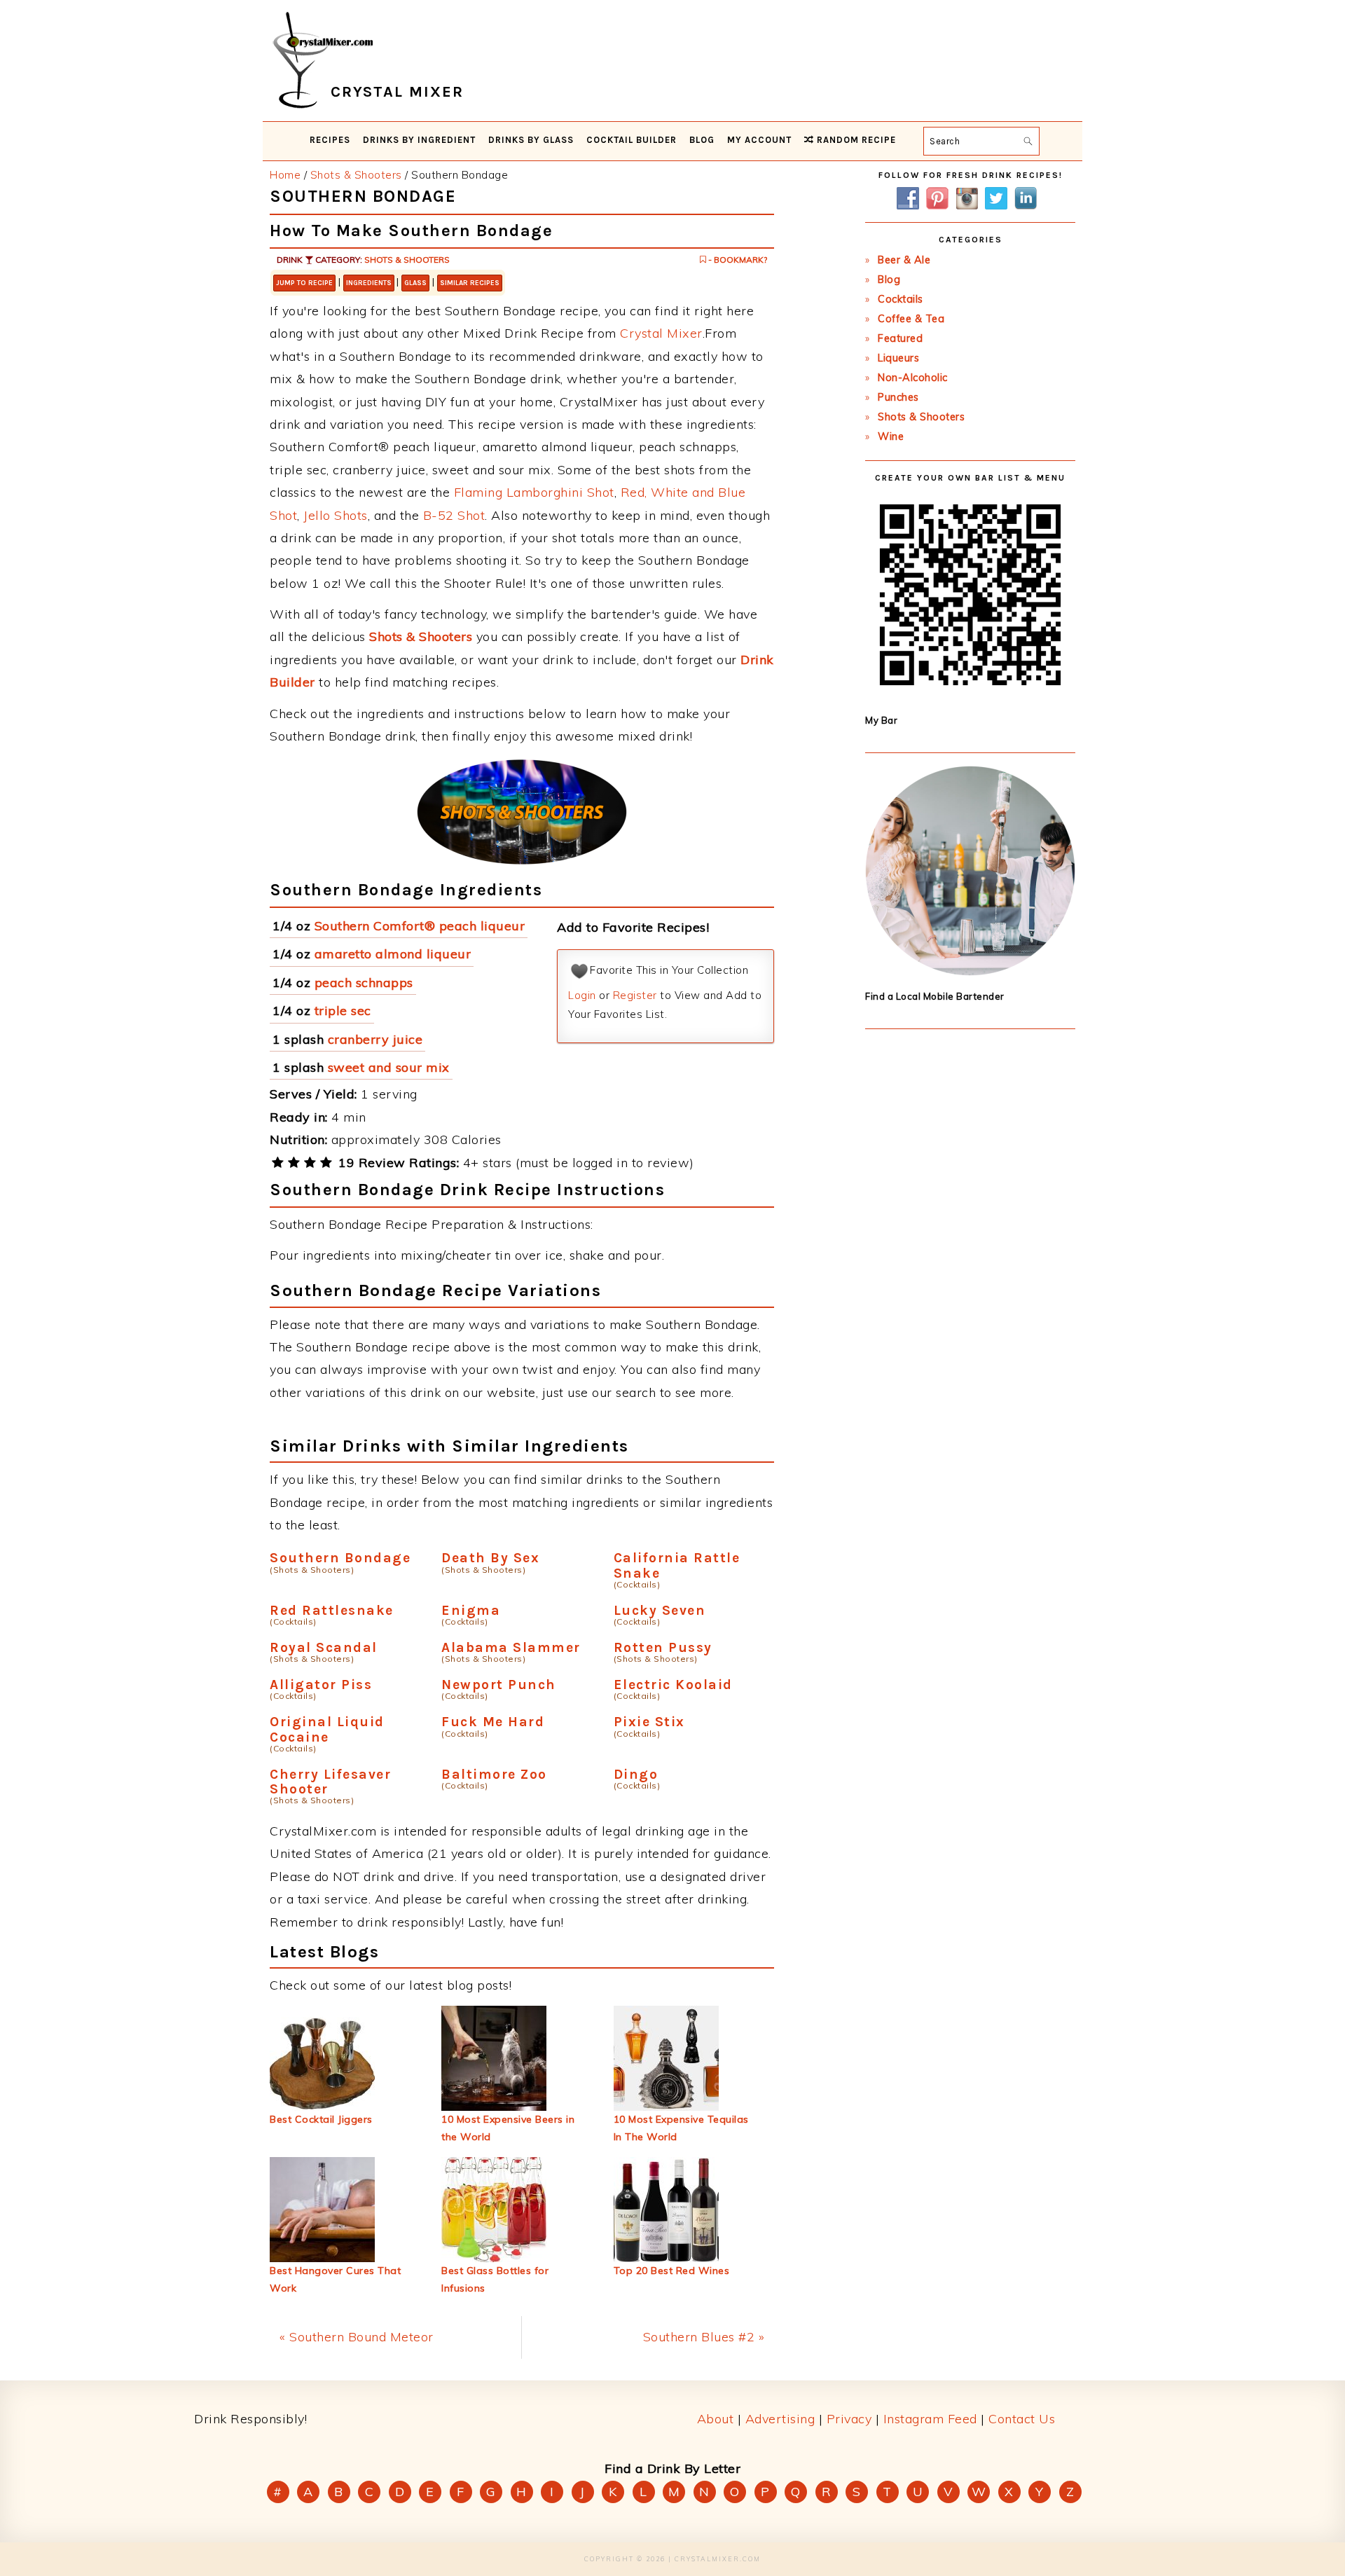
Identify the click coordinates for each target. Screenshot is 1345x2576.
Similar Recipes (470, 283)
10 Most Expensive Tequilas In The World (681, 2128)
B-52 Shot (454, 515)
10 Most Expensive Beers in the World (508, 2128)
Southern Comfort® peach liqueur (420, 926)
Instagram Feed (930, 2419)
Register (635, 995)
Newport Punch (499, 1685)
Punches (898, 397)
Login (582, 995)
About (716, 2419)
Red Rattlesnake (332, 1610)
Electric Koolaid (673, 1685)
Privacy (849, 2419)
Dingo (636, 1774)
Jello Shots (336, 515)
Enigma (471, 1610)
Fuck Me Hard (493, 1722)
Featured (900, 338)
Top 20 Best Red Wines (672, 2271)
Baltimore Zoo (494, 1774)
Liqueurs (898, 358)
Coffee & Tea (911, 319)
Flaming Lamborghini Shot (534, 492)
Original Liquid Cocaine (327, 1729)
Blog (889, 280)
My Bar (881, 720)
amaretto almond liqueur (393, 954)
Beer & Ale (904, 260)
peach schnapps (364, 983)
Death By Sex (490, 1558)
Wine (891, 436)
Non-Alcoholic (913, 378)
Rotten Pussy (663, 1647)
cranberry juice (375, 1039)
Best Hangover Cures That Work (335, 2279)
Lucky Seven (660, 1610)
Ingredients (369, 283)
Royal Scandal (324, 1647)
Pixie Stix (649, 1722)
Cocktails (901, 299)
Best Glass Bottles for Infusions (495, 2279)
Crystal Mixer (661, 333)
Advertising (780, 2419)
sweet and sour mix (389, 1067)
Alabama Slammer (511, 1647)
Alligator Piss (321, 1685)
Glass (415, 283)
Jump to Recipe (304, 283)
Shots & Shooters (407, 260)
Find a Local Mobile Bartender (935, 996)
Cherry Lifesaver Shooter (330, 1782)
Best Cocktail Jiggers (321, 2119)
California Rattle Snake (677, 1565)
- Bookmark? (737, 260)
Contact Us (1022, 2419)
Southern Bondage (340, 1558)
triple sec (343, 1011)
